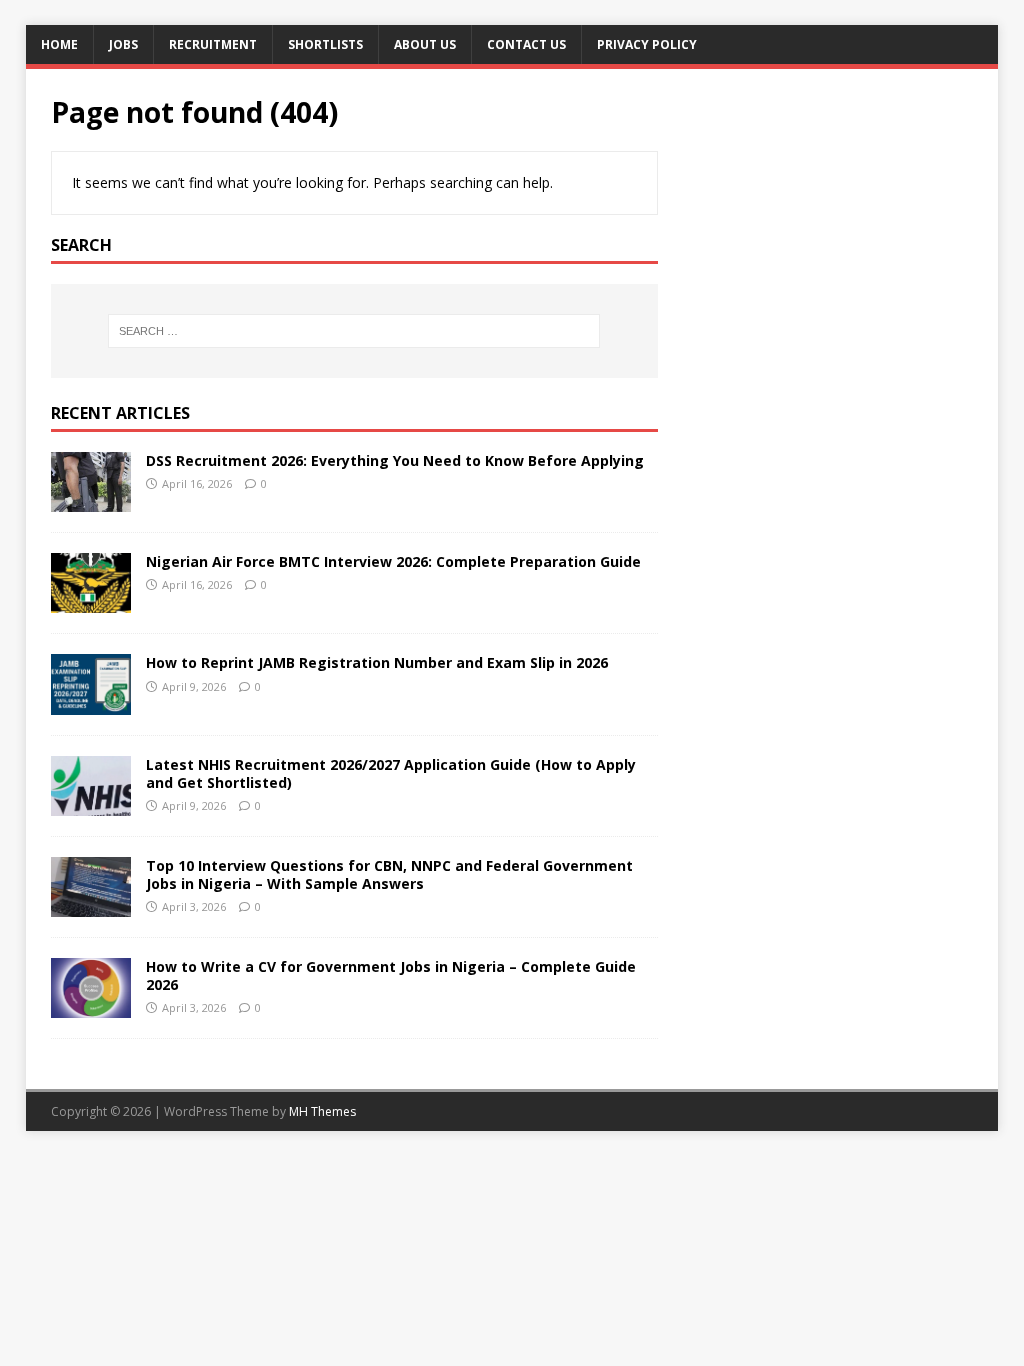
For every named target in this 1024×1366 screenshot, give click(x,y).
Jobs (123, 44)
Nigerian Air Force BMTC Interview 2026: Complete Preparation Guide (393, 561)
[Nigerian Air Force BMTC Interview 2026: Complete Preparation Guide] (91, 601)
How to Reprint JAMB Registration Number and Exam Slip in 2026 (377, 662)
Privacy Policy (647, 44)
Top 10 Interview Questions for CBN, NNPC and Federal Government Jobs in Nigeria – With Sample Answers (389, 874)
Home (59, 44)
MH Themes (322, 1111)
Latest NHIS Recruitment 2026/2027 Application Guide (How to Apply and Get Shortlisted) (391, 773)
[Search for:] (354, 331)
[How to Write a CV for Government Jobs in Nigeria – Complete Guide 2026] (91, 1005)
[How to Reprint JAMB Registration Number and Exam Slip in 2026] (91, 702)
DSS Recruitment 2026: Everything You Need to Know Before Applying (395, 460)
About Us (425, 44)
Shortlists (325, 44)
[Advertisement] (827, 219)
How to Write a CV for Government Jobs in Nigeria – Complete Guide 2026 (391, 975)
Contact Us (526, 44)
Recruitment (213, 44)
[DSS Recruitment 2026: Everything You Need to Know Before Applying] (91, 500)
